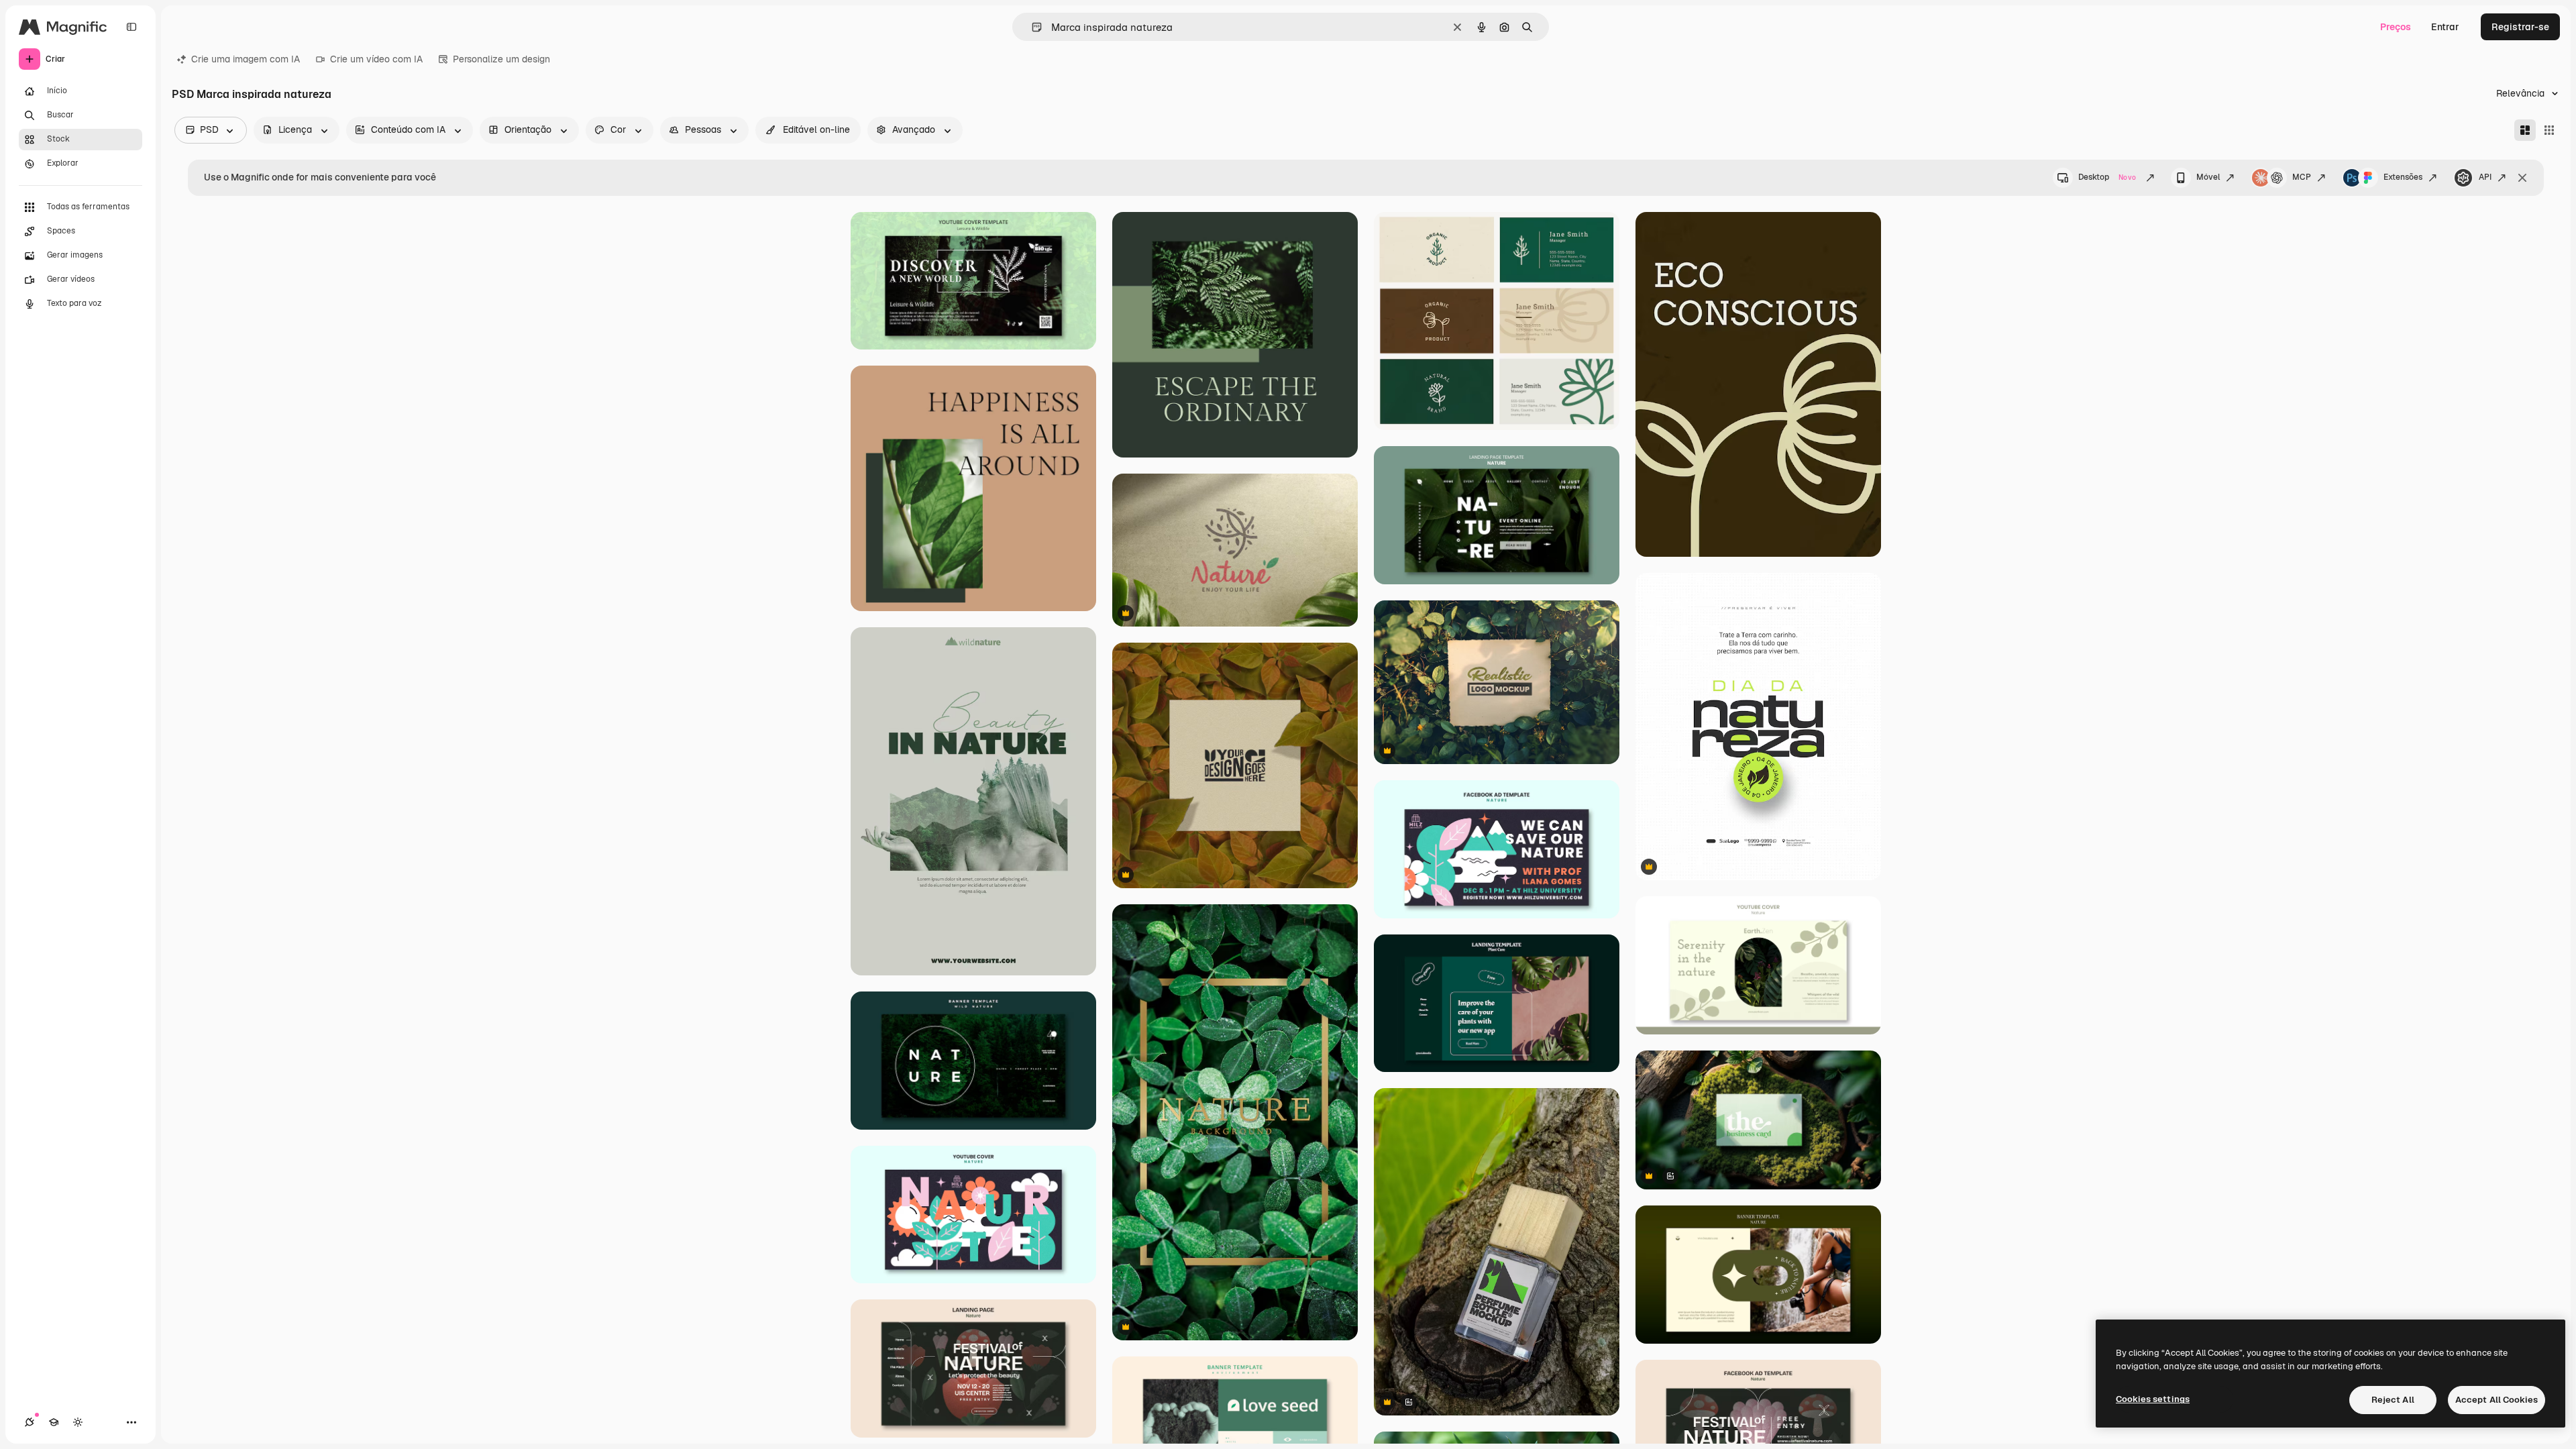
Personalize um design (501, 59)
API (2485, 177)
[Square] (2549, 130)
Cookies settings (2153, 1399)
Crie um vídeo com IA (376, 59)
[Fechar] (2522, 178)
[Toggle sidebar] (131, 27)
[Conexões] (30, 1422)
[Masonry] (2525, 130)
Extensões (2403, 177)
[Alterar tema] (78, 1422)
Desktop (2107, 177)
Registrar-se (2520, 27)
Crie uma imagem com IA (246, 59)
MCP (2302, 177)
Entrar (2445, 27)
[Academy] (54, 1422)
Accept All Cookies (2497, 1400)
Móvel (2208, 177)
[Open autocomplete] (1031, 27)
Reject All (2393, 1400)
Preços (2396, 27)
